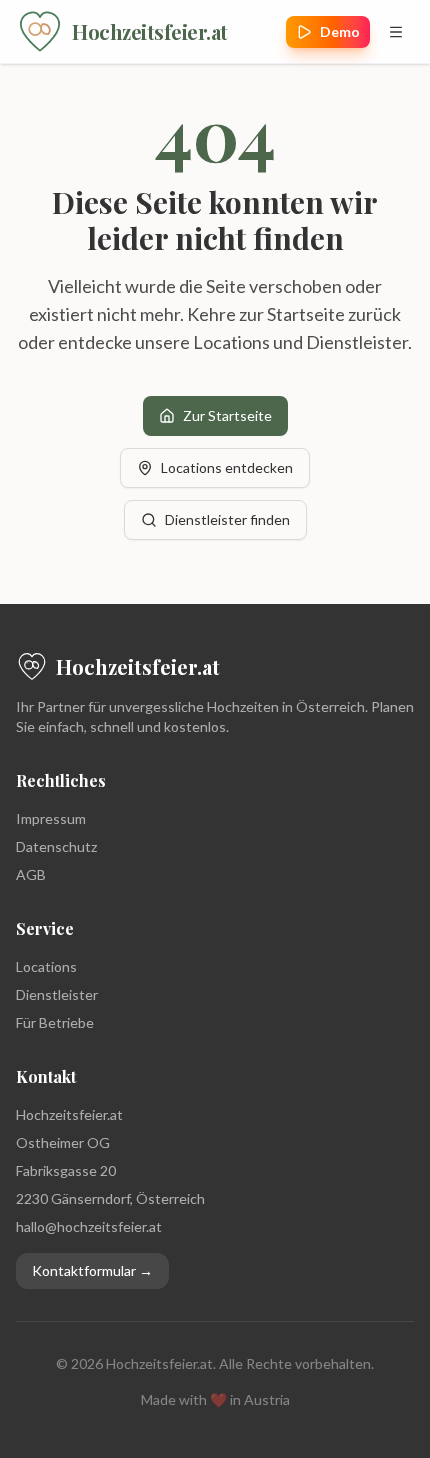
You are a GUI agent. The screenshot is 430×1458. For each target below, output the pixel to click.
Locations (46, 966)
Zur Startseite (227, 415)
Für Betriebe (55, 1022)
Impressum (51, 818)
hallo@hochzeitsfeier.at (89, 1226)
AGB (31, 874)
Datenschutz (56, 846)
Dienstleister (57, 994)
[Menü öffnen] (396, 32)
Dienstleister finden (227, 519)
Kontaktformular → (92, 1270)
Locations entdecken (227, 467)
